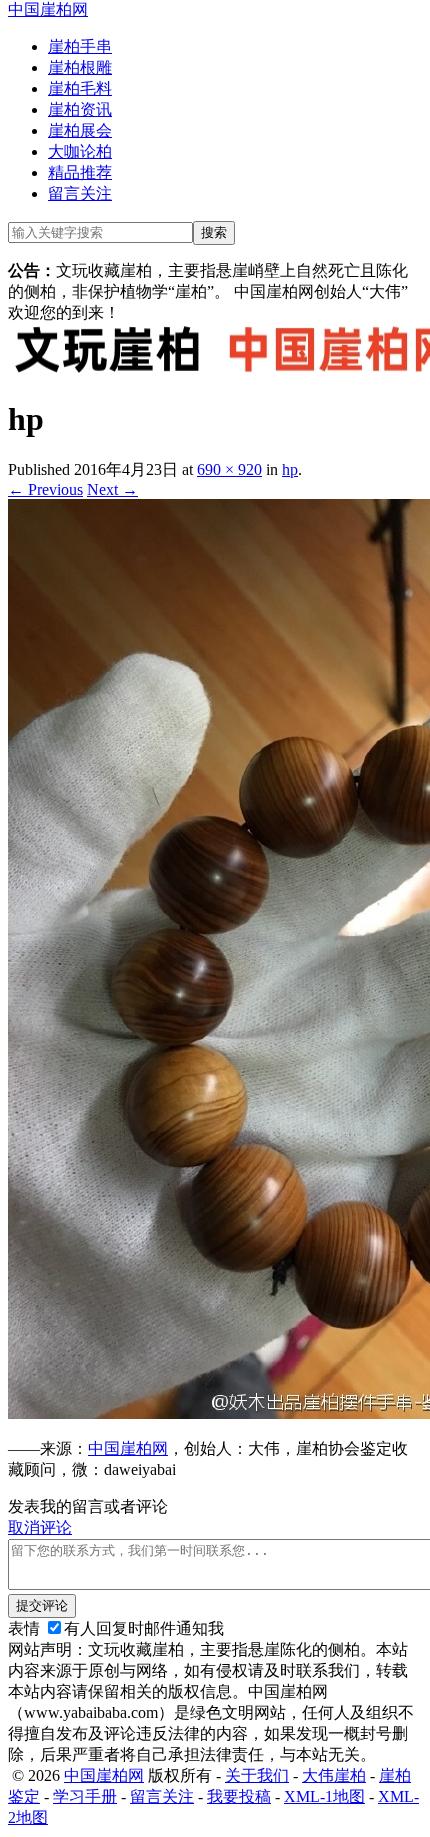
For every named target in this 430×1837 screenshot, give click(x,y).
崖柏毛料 (80, 88)
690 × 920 (229, 469)
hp (290, 469)
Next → (112, 489)
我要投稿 (239, 1796)
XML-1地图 (324, 1796)
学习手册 (85, 1796)
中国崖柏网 (48, 9)
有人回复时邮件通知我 (144, 1628)
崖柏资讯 (80, 109)
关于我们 (257, 1775)
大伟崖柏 (334, 1775)
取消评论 (40, 1527)
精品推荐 (80, 172)
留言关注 (80, 193)
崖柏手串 (80, 46)
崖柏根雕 (80, 67)
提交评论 (42, 1605)
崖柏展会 (80, 130)
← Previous (45, 489)
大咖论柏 (80, 151)
